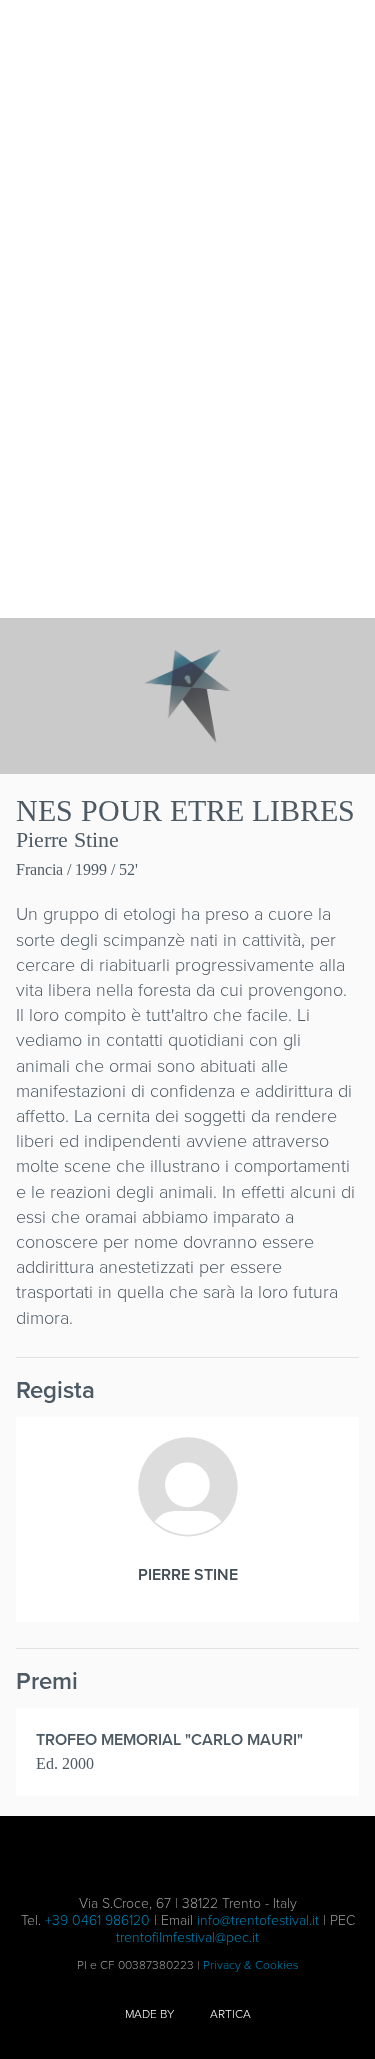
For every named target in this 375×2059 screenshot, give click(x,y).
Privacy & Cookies (251, 1965)
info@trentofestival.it (258, 1920)
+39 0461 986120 (97, 1920)
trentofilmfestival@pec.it (187, 1937)
